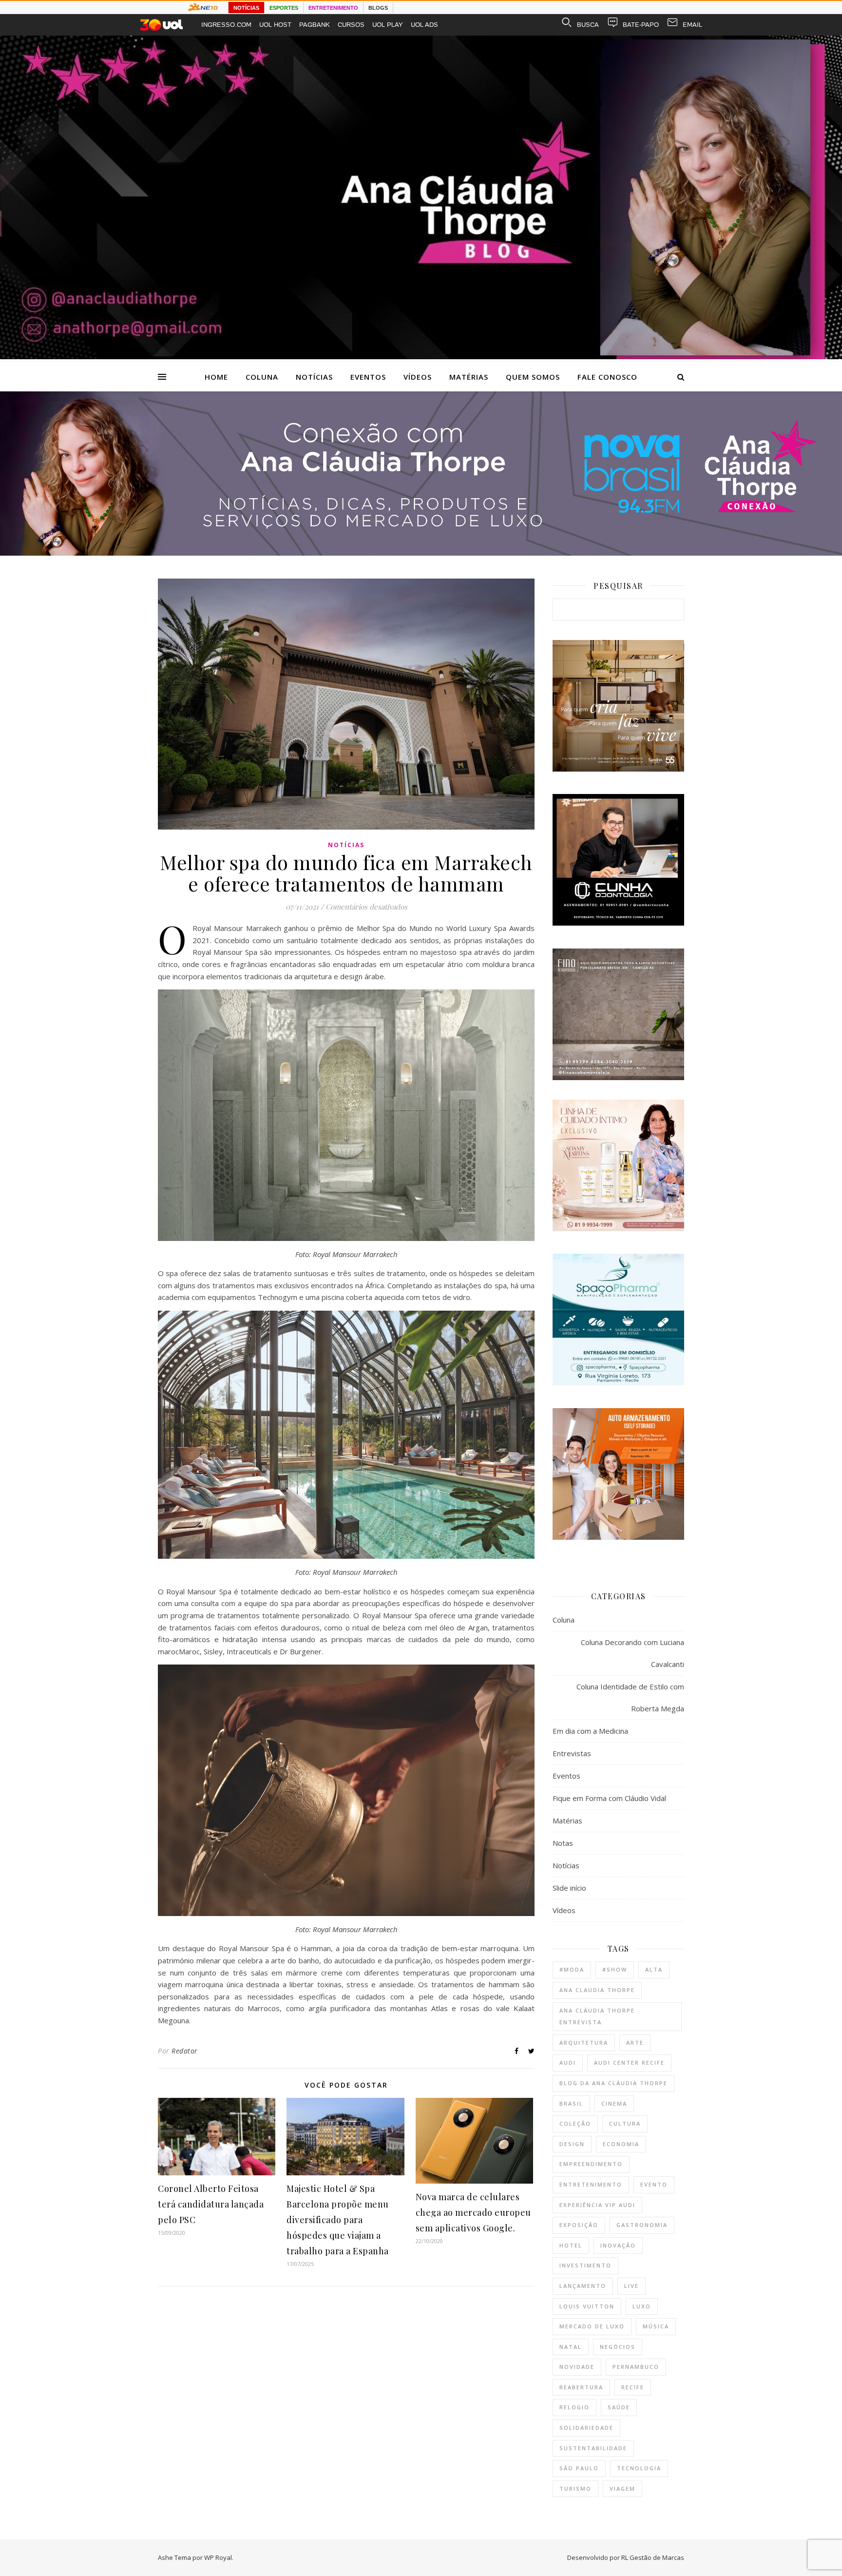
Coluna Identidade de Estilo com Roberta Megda (630, 1697)
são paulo (579, 2468)
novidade (577, 2367)
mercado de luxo (592, 2326)
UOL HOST (275, 25)
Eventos (368, 377)
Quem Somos (533, 377)
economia (621, 2144)
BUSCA (588, 25)
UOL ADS (424, 25)
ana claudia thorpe (597, 1990)
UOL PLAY (388, 25)
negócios (618, 2347)
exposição (579, 2225)
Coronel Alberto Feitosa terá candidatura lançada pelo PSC (211, 2204)
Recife (633, 2387)
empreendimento (591, 2164)
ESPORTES (284, 8)
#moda (572, 1969)
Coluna (262, 377)
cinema (614, 2103)
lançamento (583, 2286)
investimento (585, 2265)
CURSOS (351, 25)
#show (615, 1969)
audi (568, 2063)
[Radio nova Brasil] (421, 553)
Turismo (575, 2489)
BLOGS (378, 8)
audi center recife (629, 2063)
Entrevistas (572, 1753)
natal (571, 2347)
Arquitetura (584, 2043)
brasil (571, 2103)
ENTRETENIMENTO (333, 8)
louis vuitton (587, 2306)
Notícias (314, 377)
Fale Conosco (607, 377)
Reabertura (581, 2387)
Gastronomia (642, 2225)
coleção (575, 2123)
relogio (574, 2407)
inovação (618, 2245)
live (631, 2286)
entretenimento (591, 2184)
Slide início (569, 1888)
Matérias (469, 377)
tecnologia (639, 2468)
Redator (185, 2051)
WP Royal (218, 2557)
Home (216, 377)
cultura (625, 2123)
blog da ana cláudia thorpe (613, 2083)
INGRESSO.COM (226, 25)
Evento (654, 2184)
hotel (571, 2245)
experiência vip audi (597, 2205)
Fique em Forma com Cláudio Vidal (609, 1798)
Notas (563, 1843)
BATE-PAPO (641, 25)
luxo (642, 2306)
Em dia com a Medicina (590, 1731)
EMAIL (692, 25)
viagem (622, 2489)
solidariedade (586, 2428)
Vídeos (418, 377)
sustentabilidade (593, 2448)
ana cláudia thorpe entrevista (597, 2016)
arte (635, 2043)
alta (654, 1969)
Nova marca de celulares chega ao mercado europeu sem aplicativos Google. (473, 2212)
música (656, 2326)
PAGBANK (315, 25)
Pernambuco (636, 2367)
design (572, 2144)
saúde (619, 2407)
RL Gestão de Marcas (653, 2557)
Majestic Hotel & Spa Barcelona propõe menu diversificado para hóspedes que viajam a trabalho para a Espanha (338, 2220)
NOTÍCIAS (246, 8)
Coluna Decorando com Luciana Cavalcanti (632, 1653)
